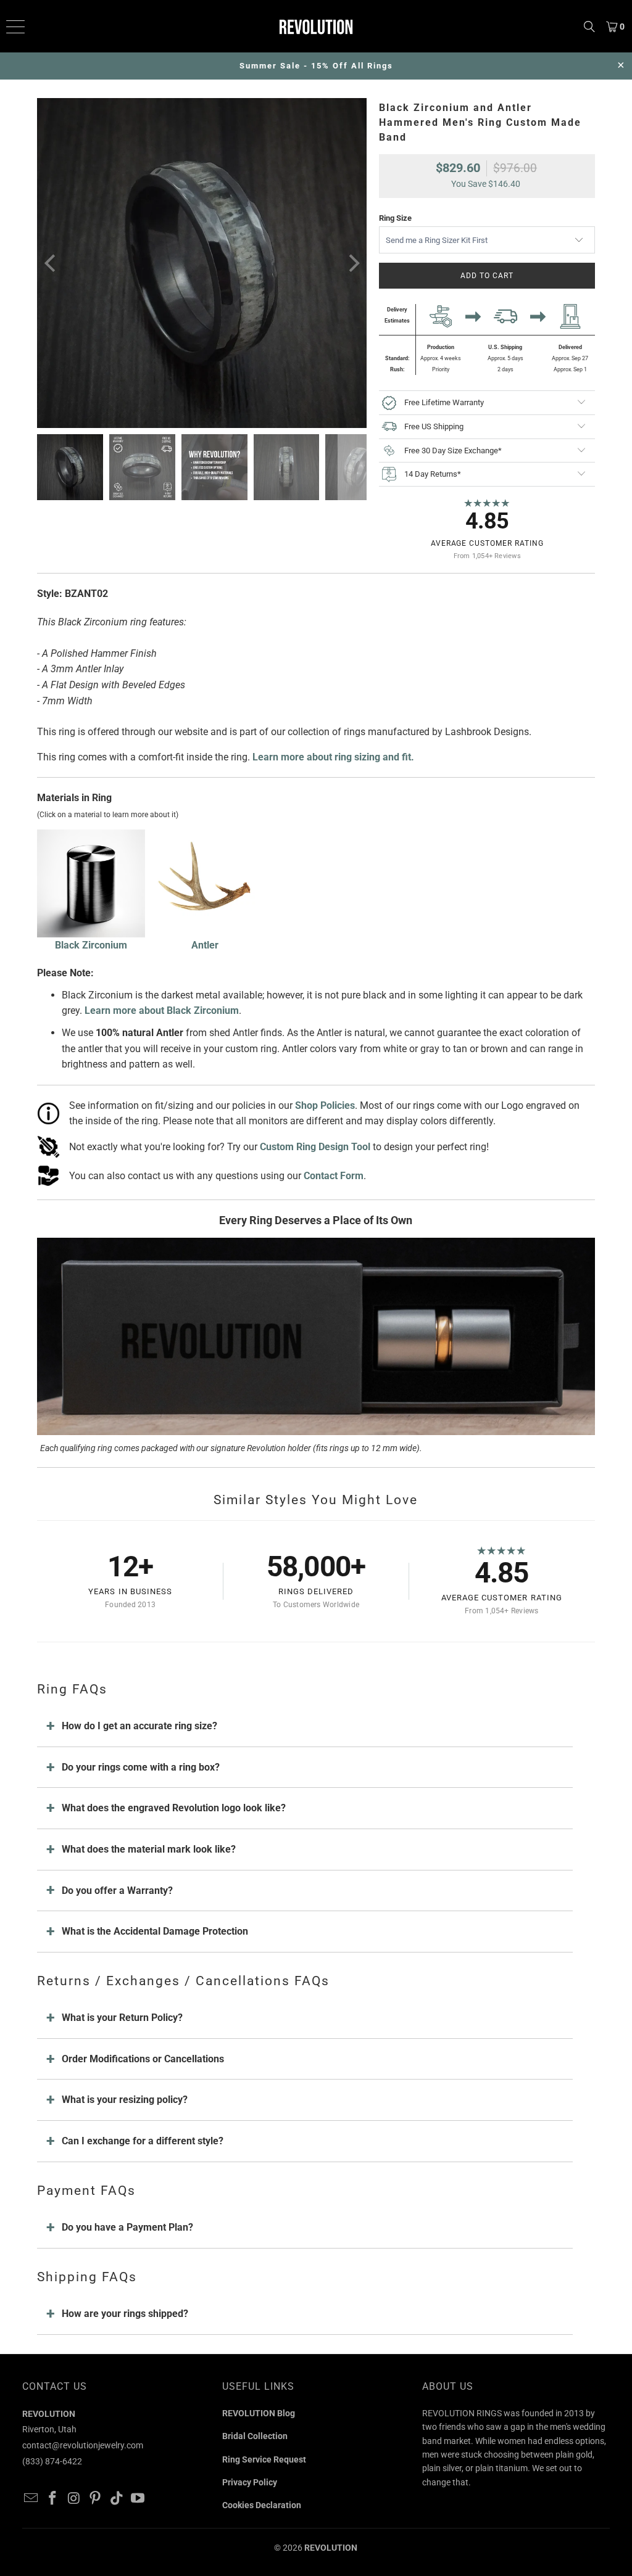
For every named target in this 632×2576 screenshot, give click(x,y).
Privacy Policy (250, 2482)
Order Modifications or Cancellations (143, 2059)
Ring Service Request (264, 2459)
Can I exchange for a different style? (143, 2141)
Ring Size (395, 218)
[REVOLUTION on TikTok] (117, 2499)
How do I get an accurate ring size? (139, 1726)
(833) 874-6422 (52, 2461)
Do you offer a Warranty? (117, 1891)
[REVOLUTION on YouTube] (138, 2499)
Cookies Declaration (262, 2505)
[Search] (589, 26)
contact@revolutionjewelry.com (83, 2445)
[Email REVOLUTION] (31, 2499)
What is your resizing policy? (125, 2100)
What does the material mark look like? (149, 1849)
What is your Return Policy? (122, 2018)
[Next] (352, 263)
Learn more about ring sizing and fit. (333, 757)
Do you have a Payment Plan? (127, 2227)
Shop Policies (325, 1105)
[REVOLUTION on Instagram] (74, 2499)
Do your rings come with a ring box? (141, 1767)
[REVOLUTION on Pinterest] (96, 2499)
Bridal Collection (255, 2436)
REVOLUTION (331, 2548)
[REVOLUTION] (316, 26)
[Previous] (51, 263)
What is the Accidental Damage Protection (155, 1931)
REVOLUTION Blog (259, 2413)
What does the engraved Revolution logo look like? (174, 1808)
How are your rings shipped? (125, 2314)
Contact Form (334, 1176)
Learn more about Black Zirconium (162, 1010)
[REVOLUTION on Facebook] (52, 2499)
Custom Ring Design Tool (315, 1147)
